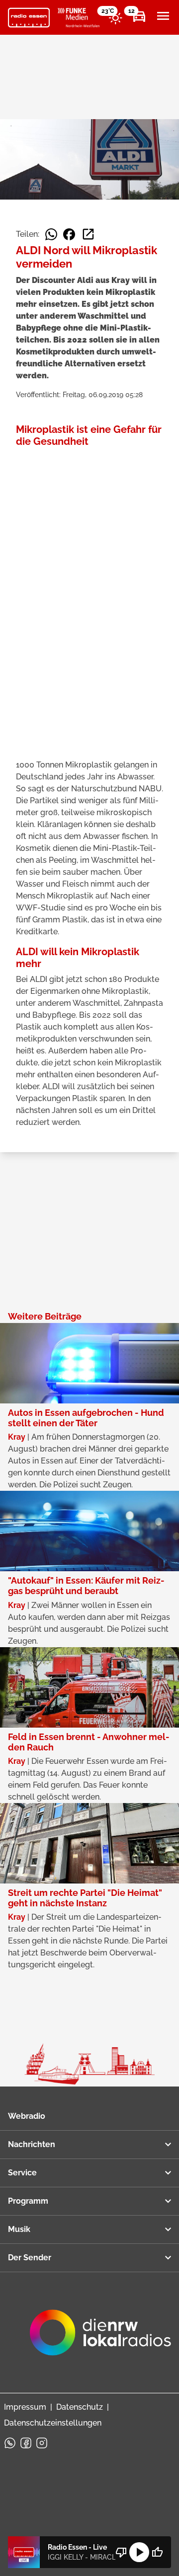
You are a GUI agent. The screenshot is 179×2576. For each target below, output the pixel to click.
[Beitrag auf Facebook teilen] (69, 234)
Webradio (27, 2116)
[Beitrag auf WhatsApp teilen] (51, 234)
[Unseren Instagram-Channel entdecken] (42, 2443)
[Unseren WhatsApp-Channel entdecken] (10, 2443)
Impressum (25, 2407)
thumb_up (157, 2552)
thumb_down (121, 2552)
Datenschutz (80, 2407)
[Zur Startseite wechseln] (29, 18)
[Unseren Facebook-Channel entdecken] (26, 2443)
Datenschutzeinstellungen (53, 2423)
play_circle (139, 2552)
